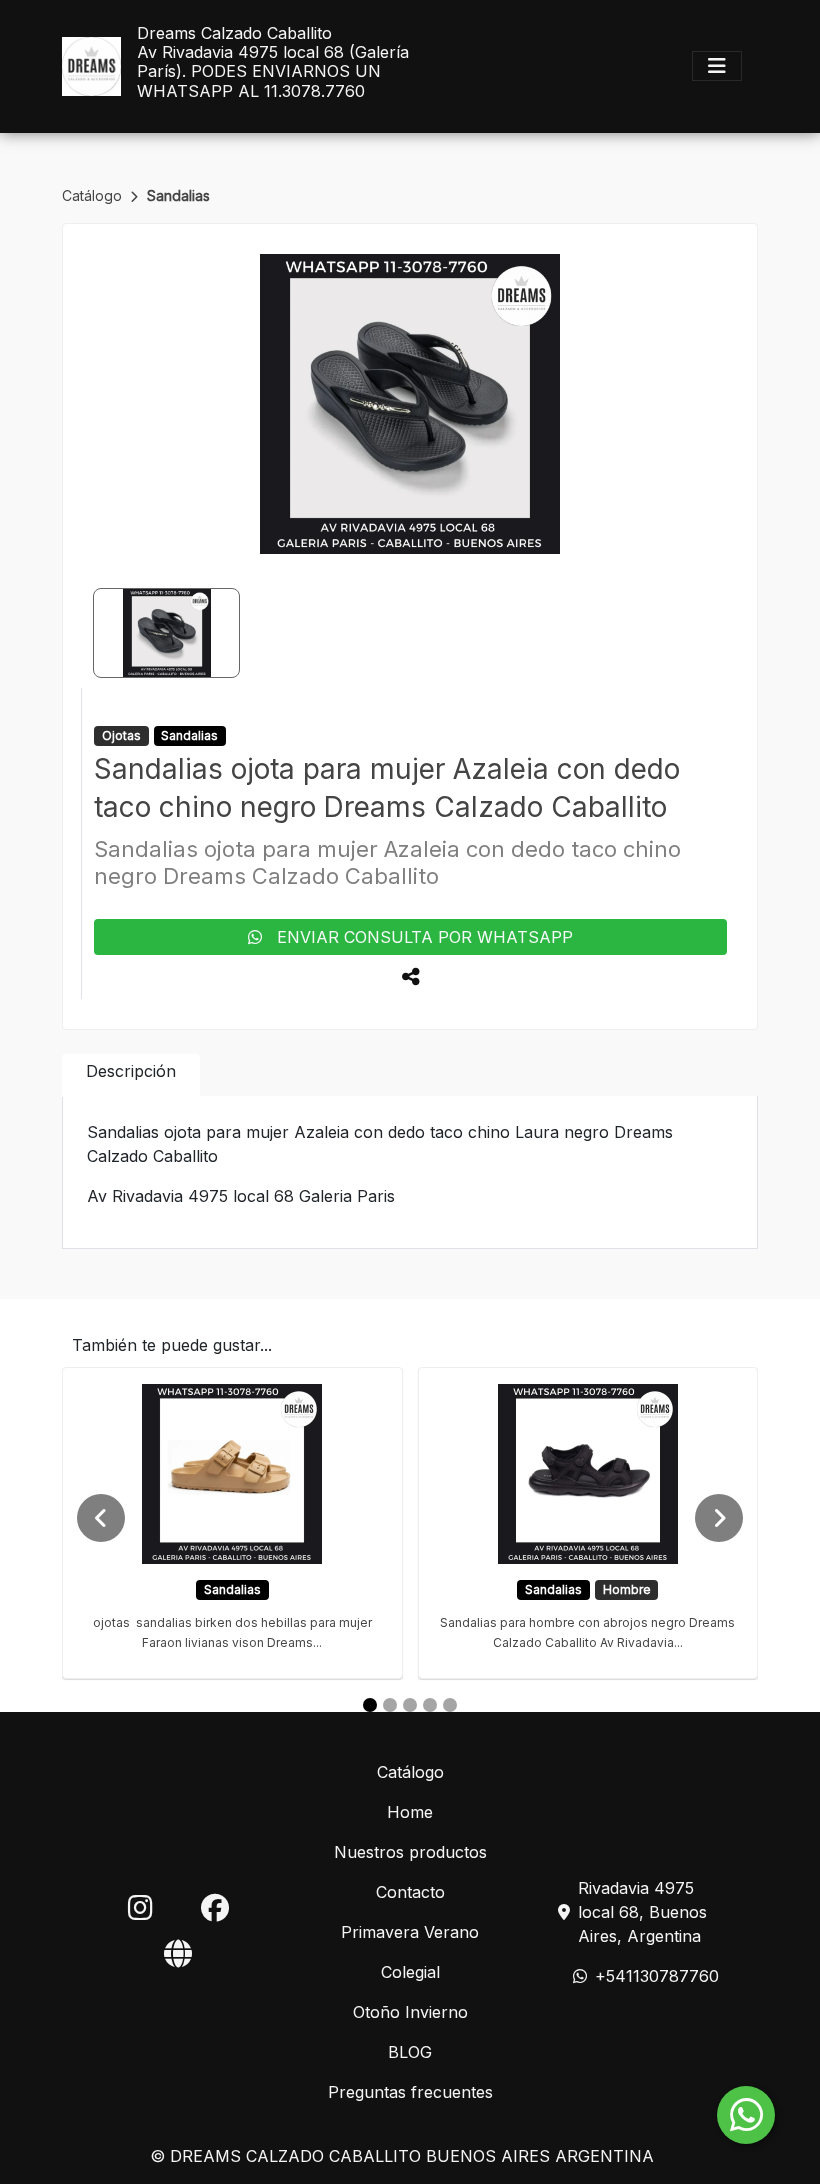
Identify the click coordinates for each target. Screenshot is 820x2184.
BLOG (410, 2052)
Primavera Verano (410, 1932)
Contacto (410, 1892)
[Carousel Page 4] (430, 1705)
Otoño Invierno (410, 2012)
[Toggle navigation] (717, 66)
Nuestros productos (410, 1852)
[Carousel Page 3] (410, 1705)
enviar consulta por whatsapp (417, 937)
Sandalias (178, 195)
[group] (410, 404)
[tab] (131, 1075)
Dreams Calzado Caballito (234, 33)
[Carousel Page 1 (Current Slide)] (370, 1705)
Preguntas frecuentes (410, 2092)
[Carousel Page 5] (450, 1705)
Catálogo (94, 195)
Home (410, 1812)
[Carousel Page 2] (390, 1705)
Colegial (410, 1972)
